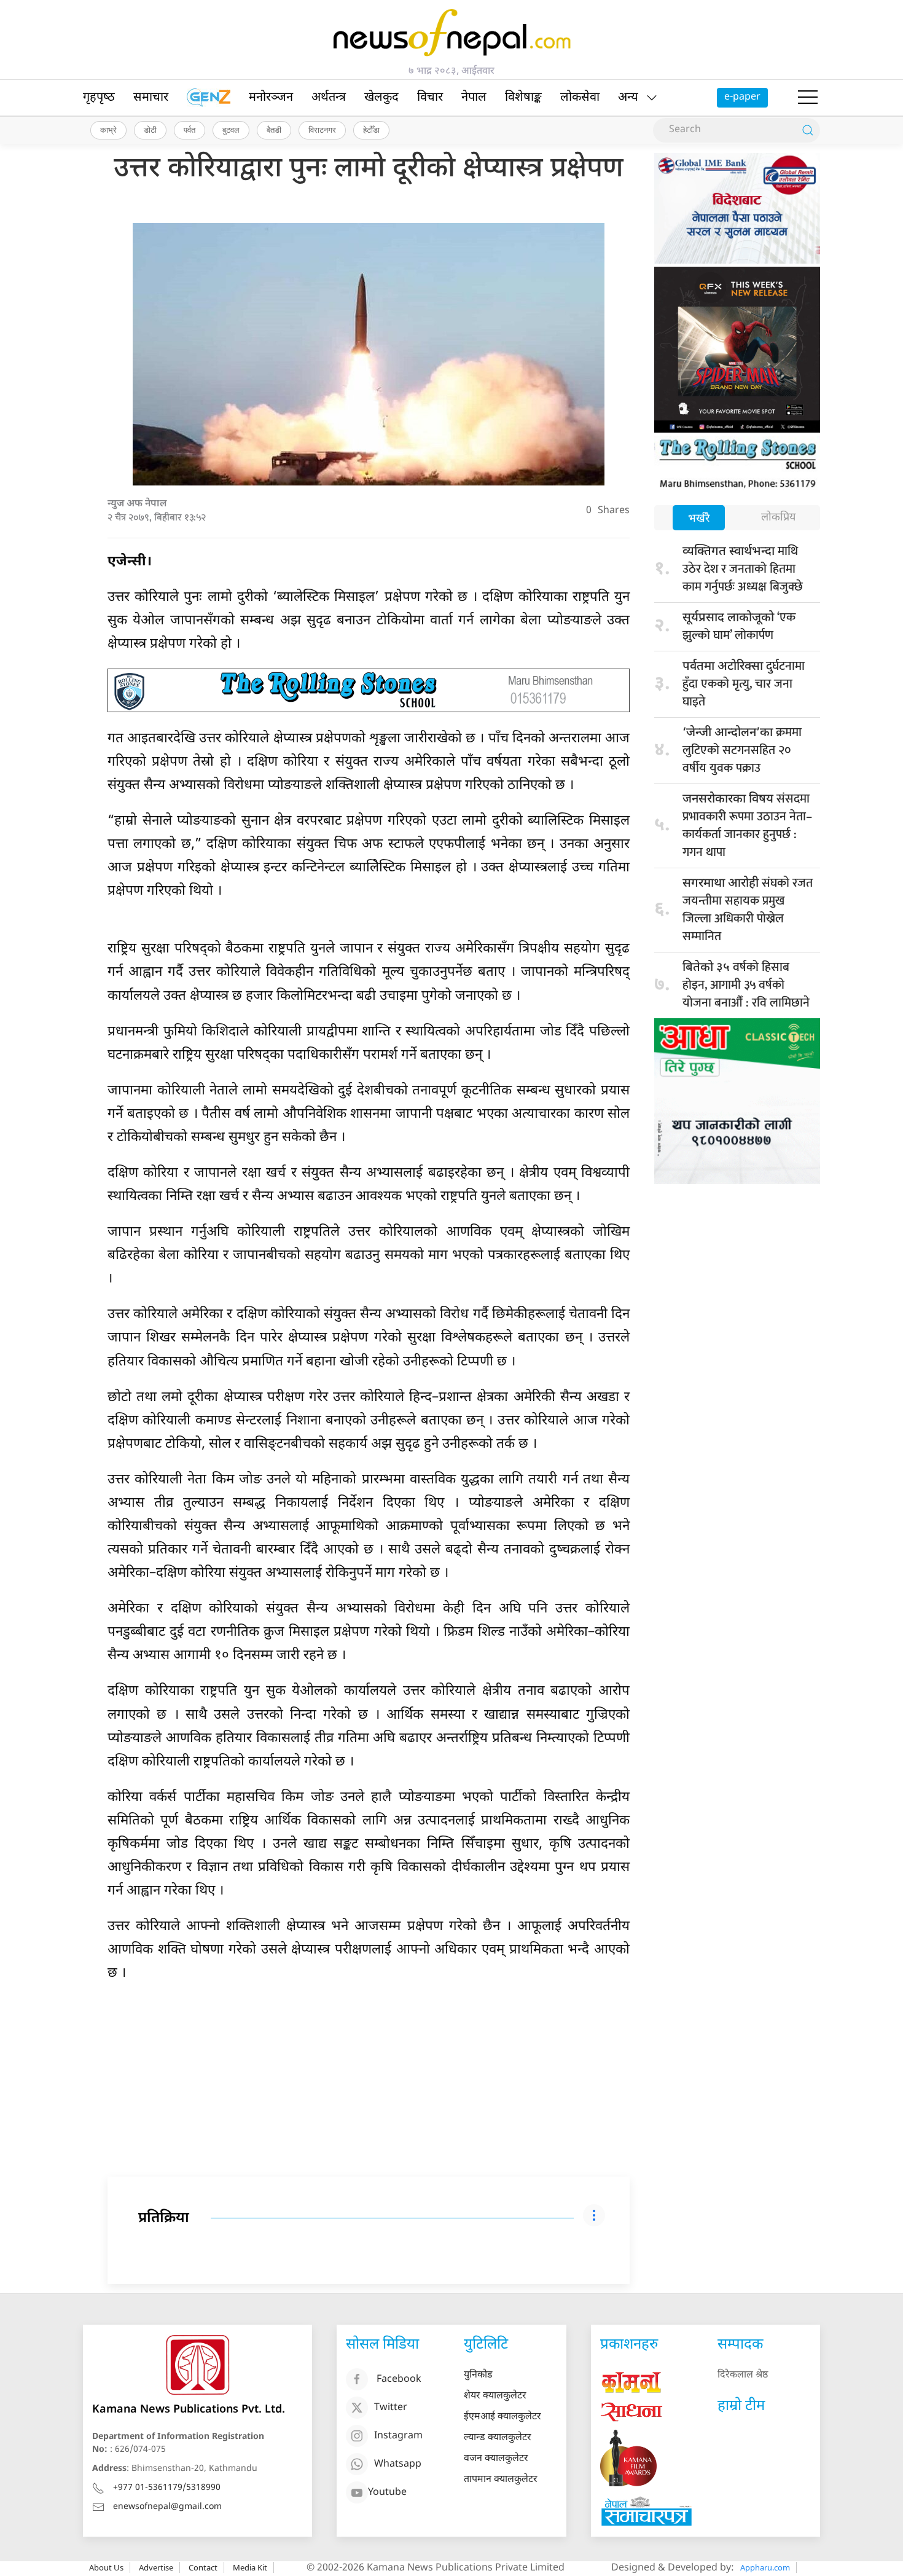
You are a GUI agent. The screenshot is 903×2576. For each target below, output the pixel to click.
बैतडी (274, 130)
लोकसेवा (580, 98)
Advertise (156, 2567)
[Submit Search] (808, 130)
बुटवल (231, 130)
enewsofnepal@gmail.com (167, 2507)
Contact (203, 2567)
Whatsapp (398, 2464)
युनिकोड (478, 2375)
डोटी (150, 130)
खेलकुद (381, 98)
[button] (808, 98)
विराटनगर (322, 130)
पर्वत (190, 130)
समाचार (151, 98)
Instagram (398, 2436)
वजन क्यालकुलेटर (496, 2459)
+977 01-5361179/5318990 (167, 2488)
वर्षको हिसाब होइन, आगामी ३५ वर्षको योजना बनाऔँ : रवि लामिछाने (746, 985)
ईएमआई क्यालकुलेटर (502, 2417)
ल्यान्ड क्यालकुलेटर (498, 2438)
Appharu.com (765, 2567)
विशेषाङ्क (523, 98)
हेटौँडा (371, 130)
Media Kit (250, 2567)
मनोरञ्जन (271, 98)
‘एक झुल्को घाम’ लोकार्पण (739, 626)
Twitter (391, 2408)
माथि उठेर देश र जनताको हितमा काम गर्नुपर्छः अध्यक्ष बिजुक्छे (743, 569)
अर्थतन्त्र (329, 98)
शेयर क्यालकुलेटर (495, 2396)
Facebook (399, 2380)
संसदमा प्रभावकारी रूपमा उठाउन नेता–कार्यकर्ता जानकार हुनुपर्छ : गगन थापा (747, 826)
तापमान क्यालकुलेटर (501, 2480)
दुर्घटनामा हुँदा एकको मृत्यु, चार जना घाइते (744, 684)
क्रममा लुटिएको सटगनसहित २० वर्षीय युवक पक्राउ (742, 750)
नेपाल (474, 98)
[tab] (699, 519)
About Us (106, 2567)
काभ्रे (108, 130)
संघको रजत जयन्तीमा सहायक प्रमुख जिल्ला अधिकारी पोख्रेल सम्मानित (748, 910)
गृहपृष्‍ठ (99, 98)
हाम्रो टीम (741, 2406)
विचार (430, 98)
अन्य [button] (628, 98)
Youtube (387, 2493)
